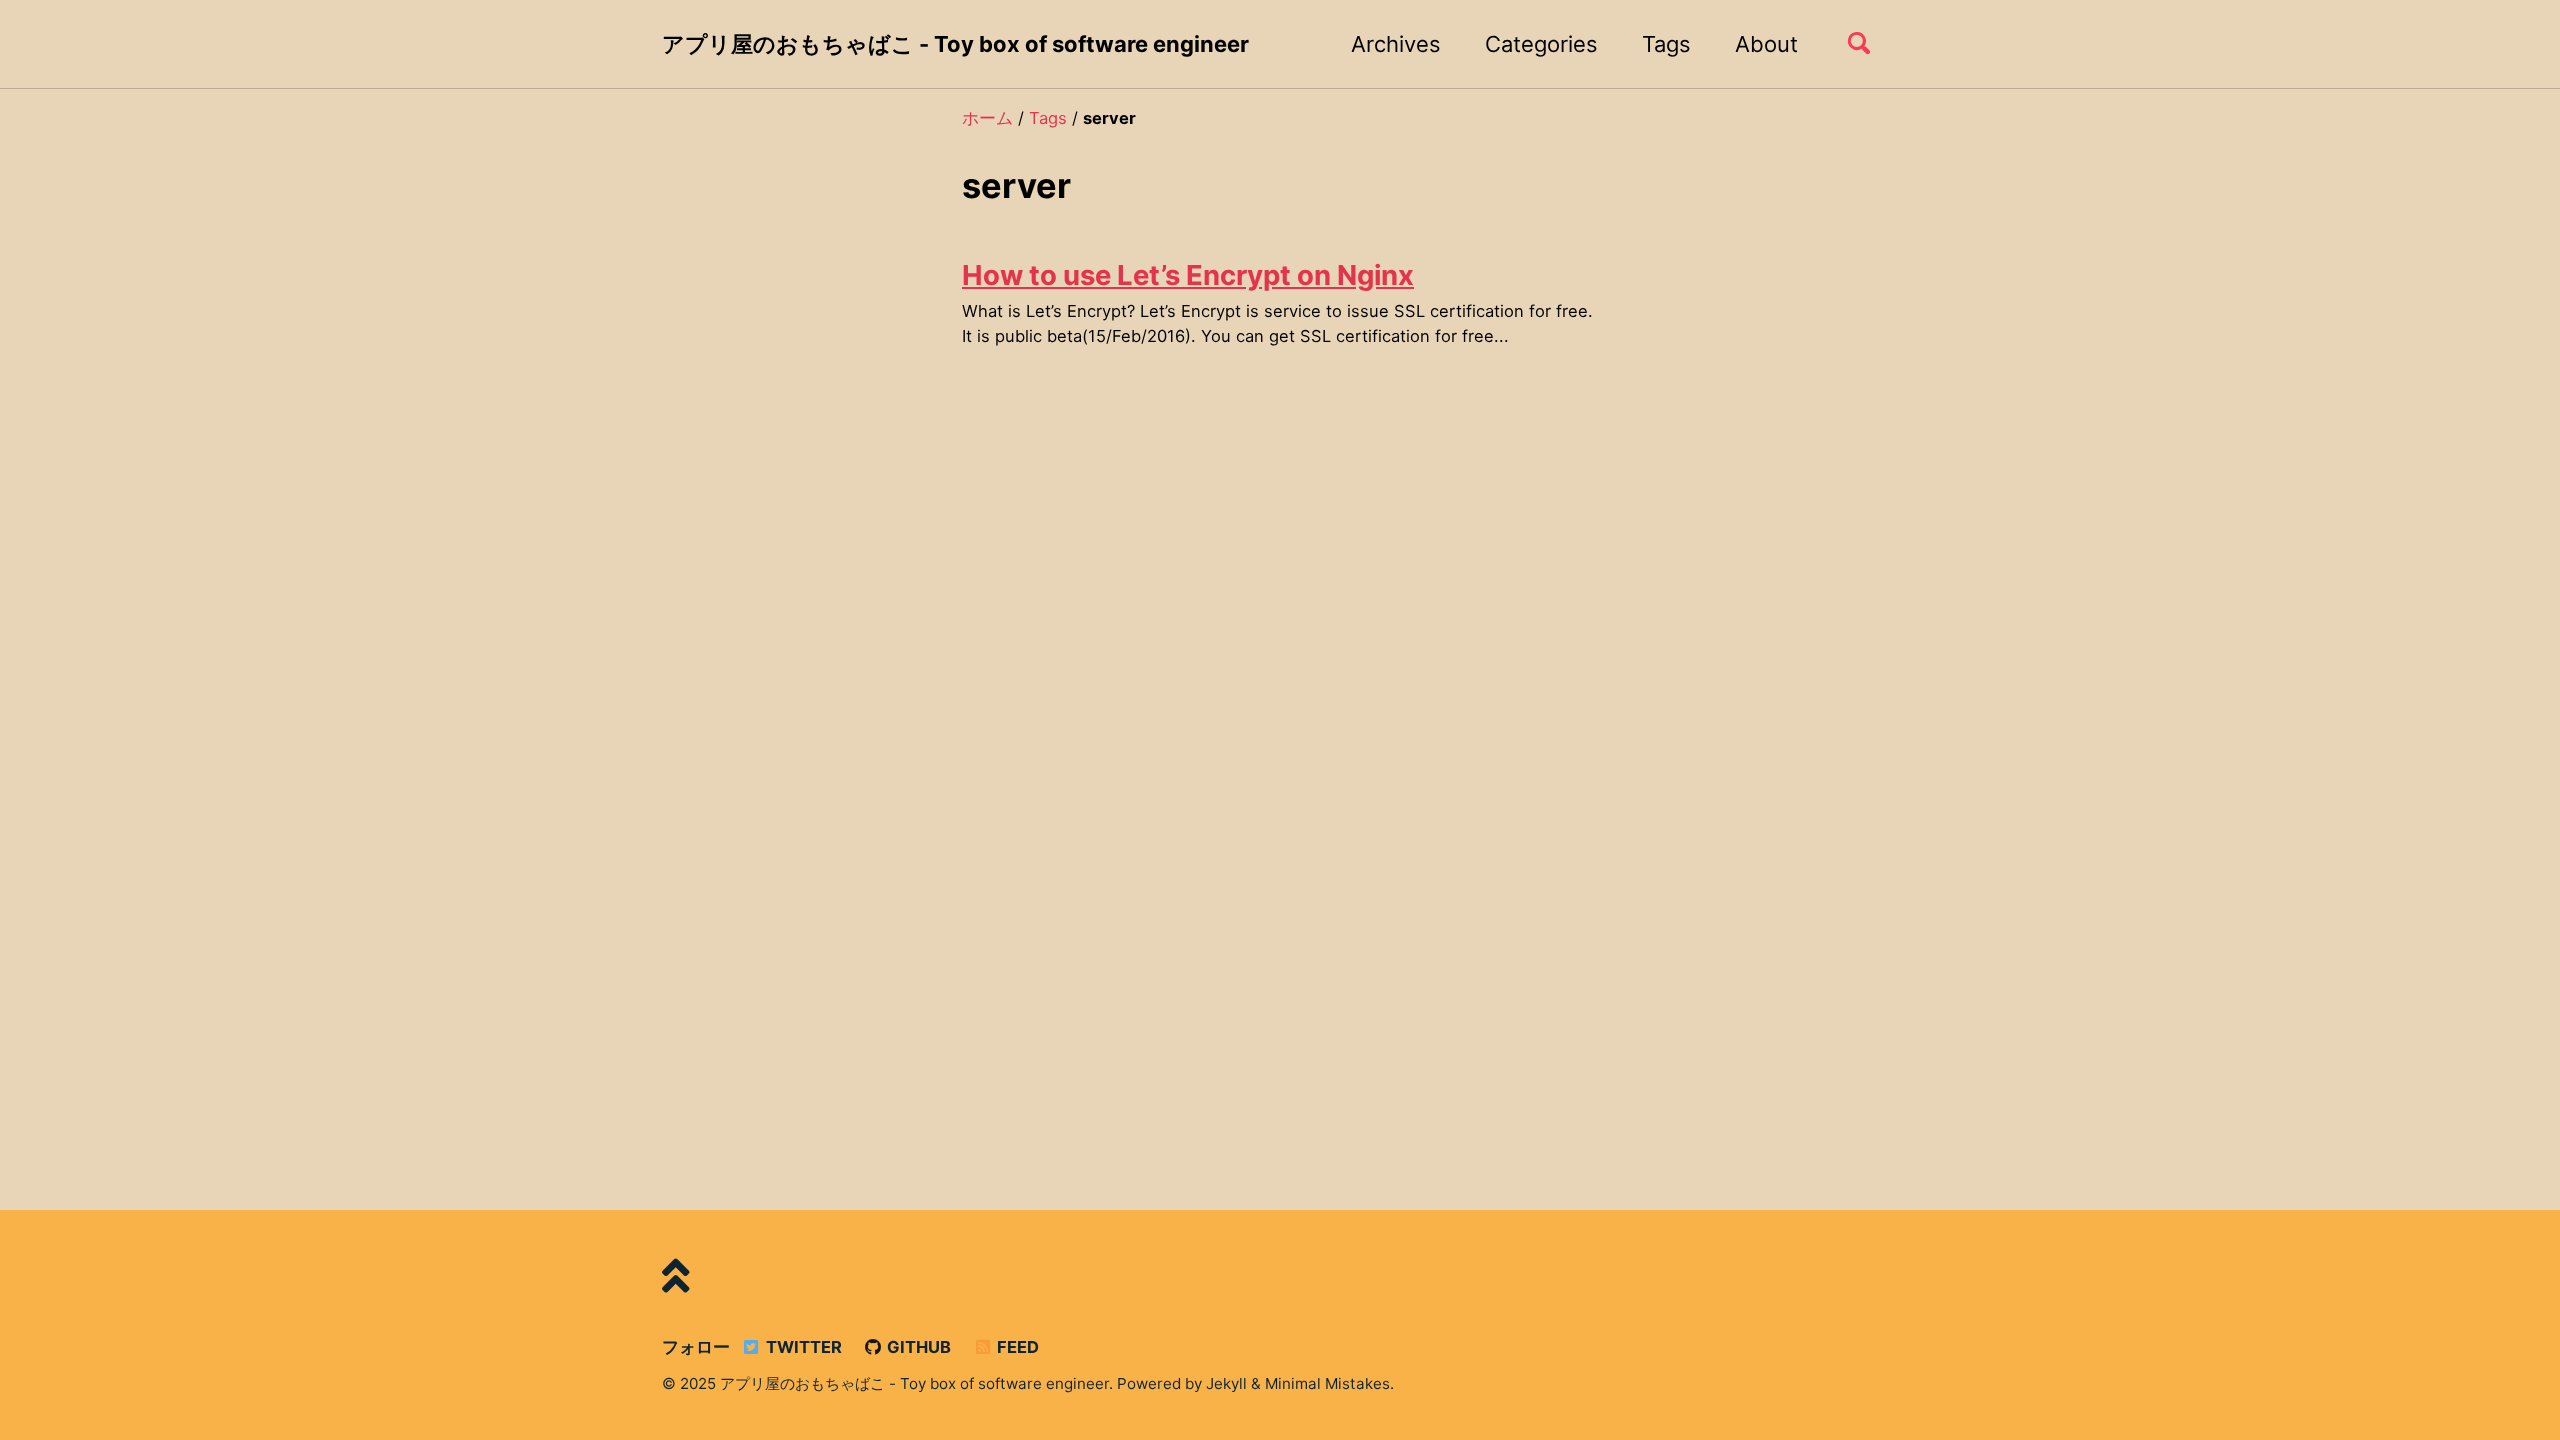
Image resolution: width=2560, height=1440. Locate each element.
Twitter (802, 1347)
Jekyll (1226, 1383)
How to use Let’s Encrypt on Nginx (1188, 275)
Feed (1016, 1347)
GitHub (917, 1347)
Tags (1666, 44)
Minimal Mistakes (1327, 1383)
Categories (1541, 44)
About (1766, 44)
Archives (1396, 44)
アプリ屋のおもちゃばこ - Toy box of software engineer (955, 44)
